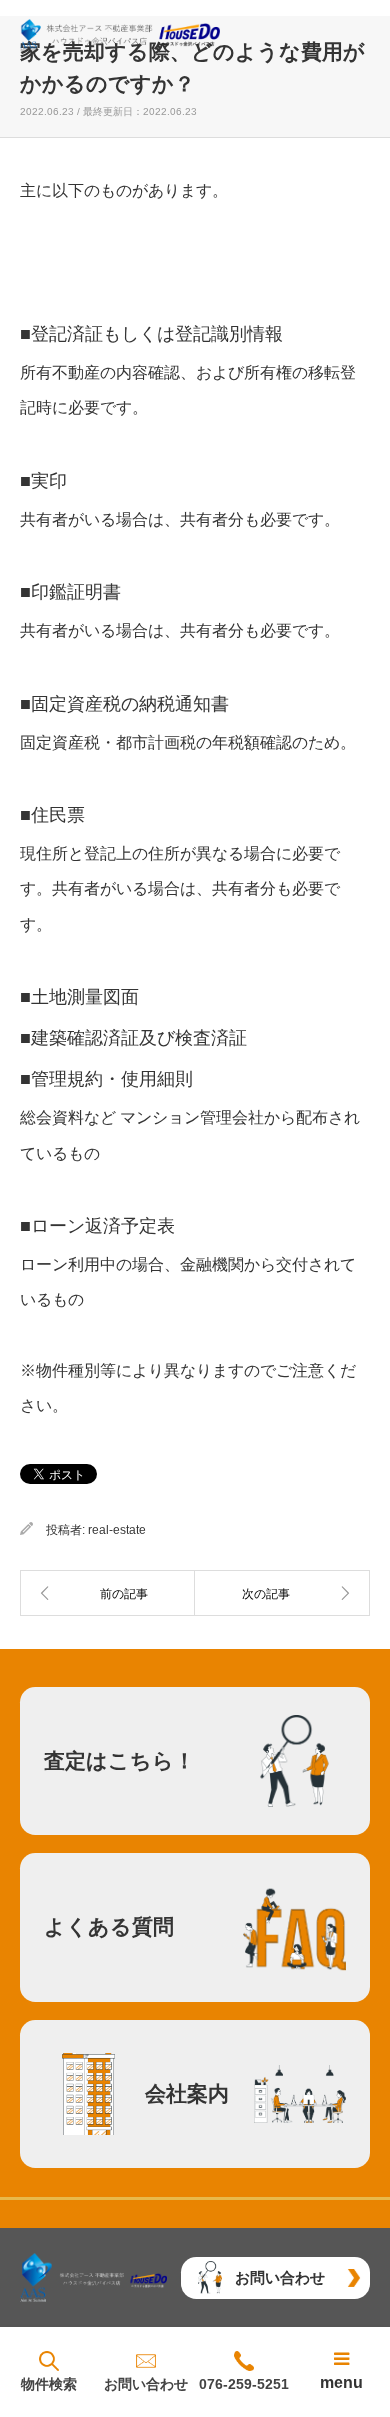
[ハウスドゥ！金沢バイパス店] (120, 35)
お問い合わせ (146, 2384)
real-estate (117, 1530)
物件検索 (49, 2384)
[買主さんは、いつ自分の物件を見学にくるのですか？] (107, 1593)
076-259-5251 (244, 2384)
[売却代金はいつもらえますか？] (282, 1593)
